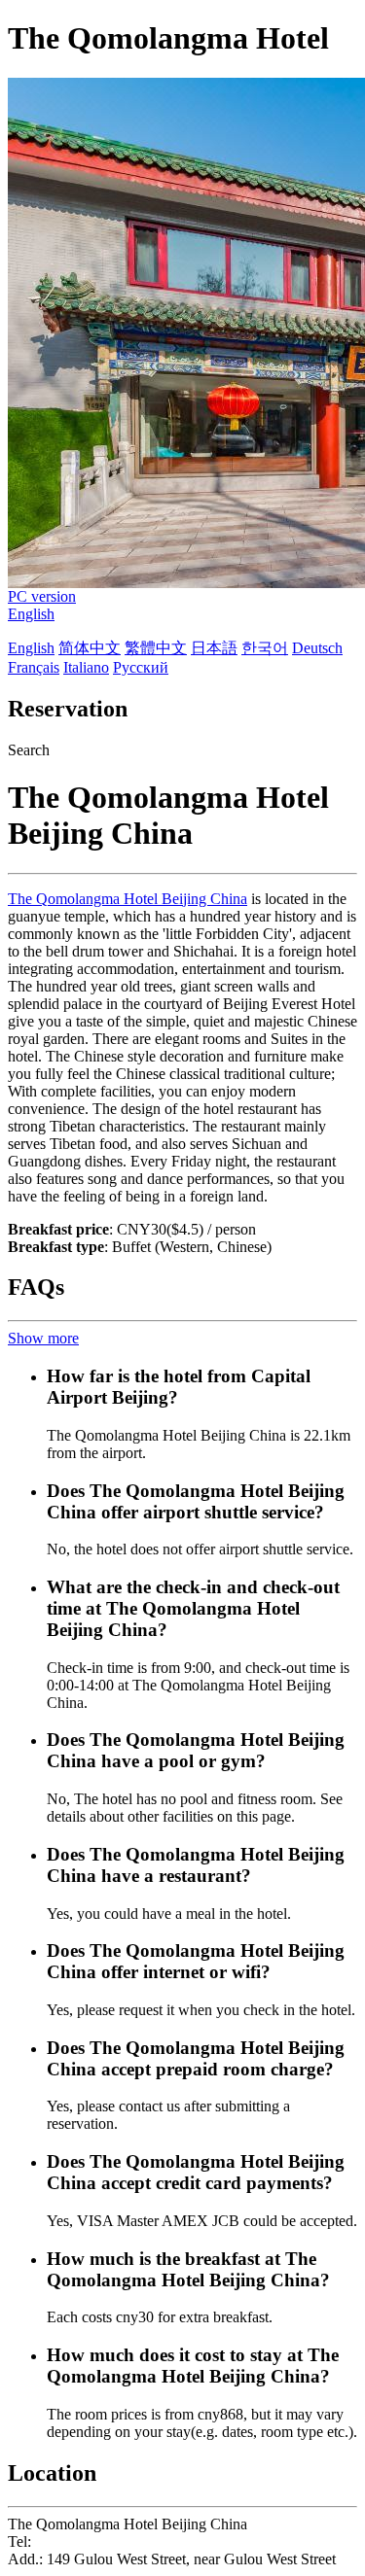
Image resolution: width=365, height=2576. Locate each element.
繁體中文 (156, 648)
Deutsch (317, 648)
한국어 (265, 648)
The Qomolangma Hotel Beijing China (128, 899)
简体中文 (90, 648)
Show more (43, 1338)
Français (34, 667)
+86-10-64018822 (91, 2541)
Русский (141, 667)
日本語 (214, 648)
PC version (42, 596)
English (31, 614)
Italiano (86, 667)
